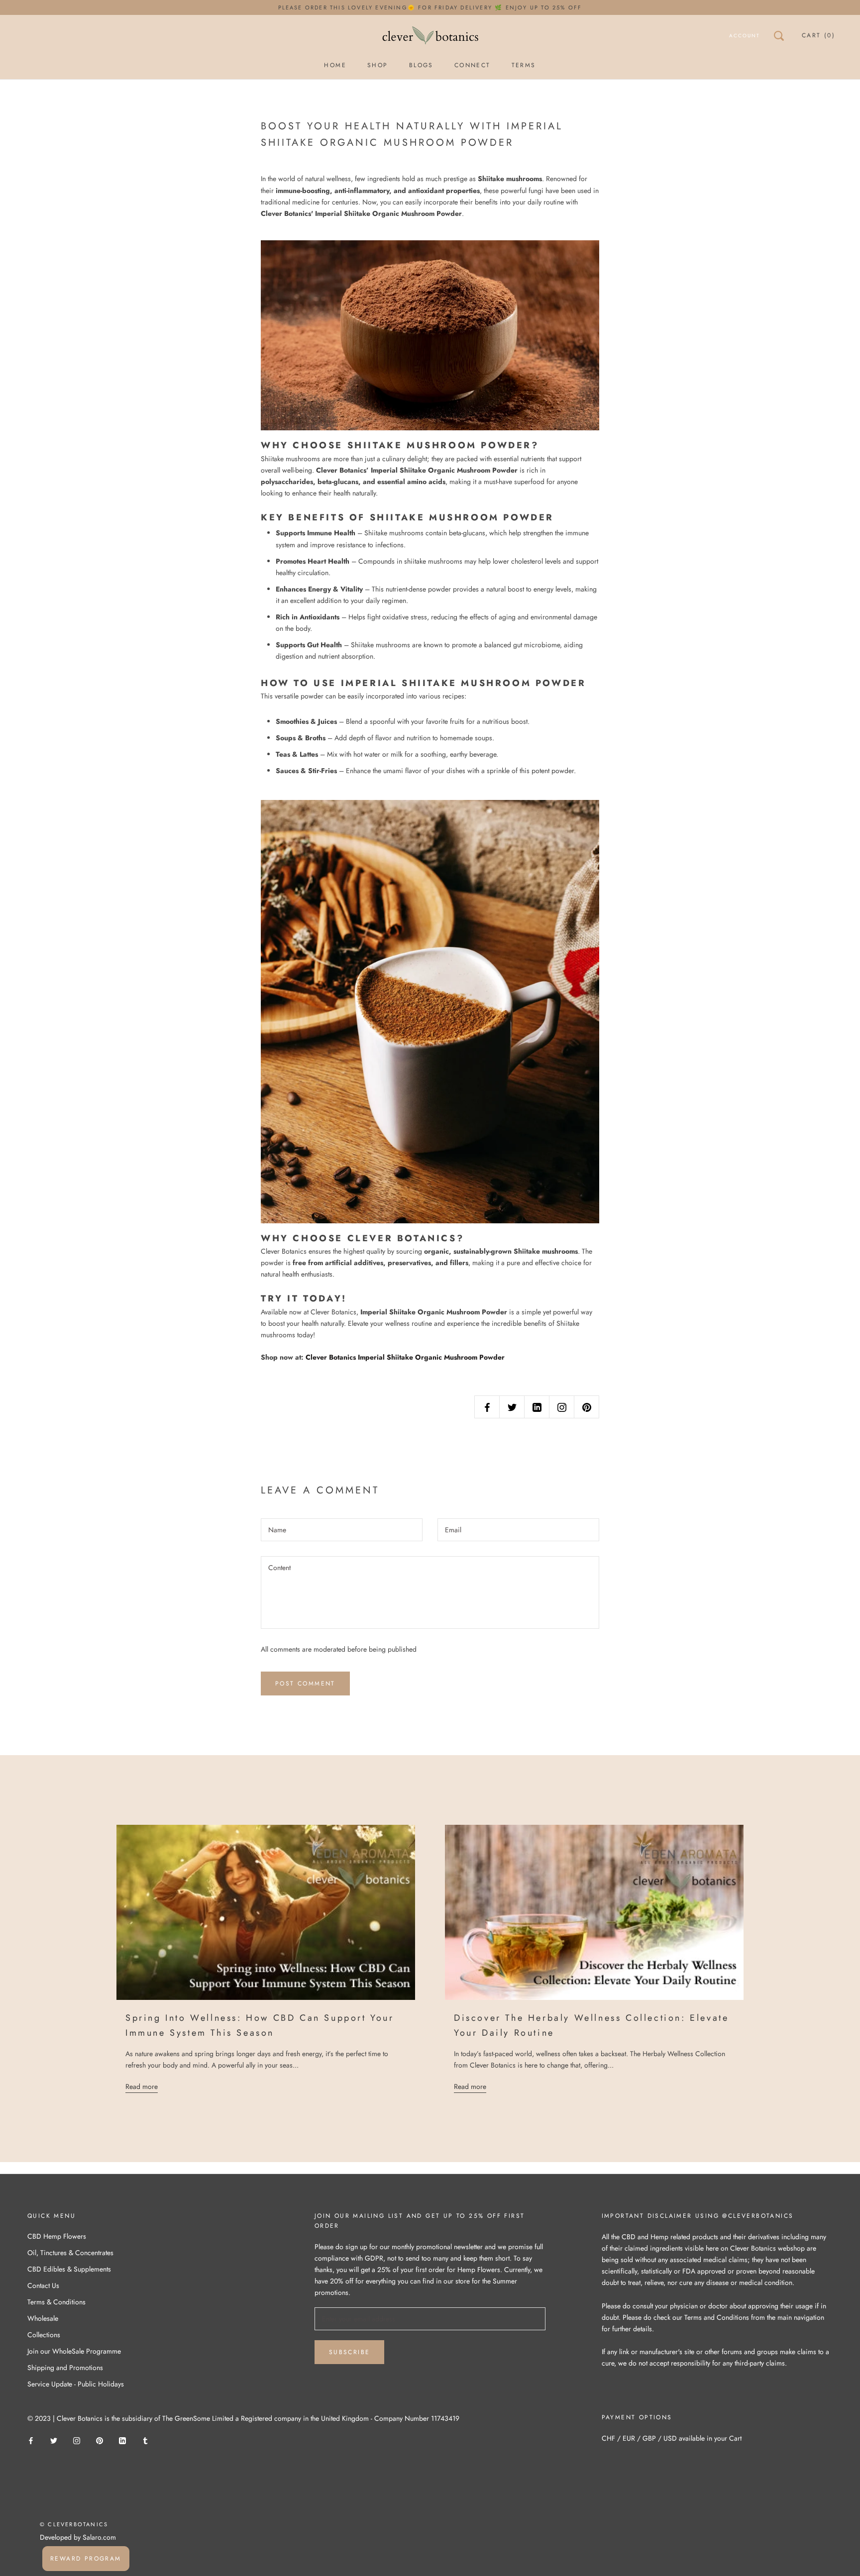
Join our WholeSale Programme (74, 2351)
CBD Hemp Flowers (57, 2236)
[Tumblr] (145, 2440)
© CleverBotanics (74, 2524)
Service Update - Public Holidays (76, 2384)
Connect (473, 65)
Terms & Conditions (56, 2302)
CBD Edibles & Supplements (69, 2269)
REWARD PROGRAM (86, 2559)
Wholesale (43, 2318)
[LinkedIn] (122, 2440)
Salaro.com (98, 2537)
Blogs (421, 65)
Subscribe (350, 2352)
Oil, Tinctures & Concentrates (70, 2253)
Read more (142, 2086)
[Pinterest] (100, 2440)
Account (745, 36)
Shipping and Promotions (65, 2368)
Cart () (818, 35)
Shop (378, 65)
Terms (524, 65)
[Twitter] (54, 2440)
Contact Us (43, 2285)
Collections (44, 2335)
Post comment (305, 1684)
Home (335, 65)
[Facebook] (31, 2440)
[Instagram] (77, 2440)
